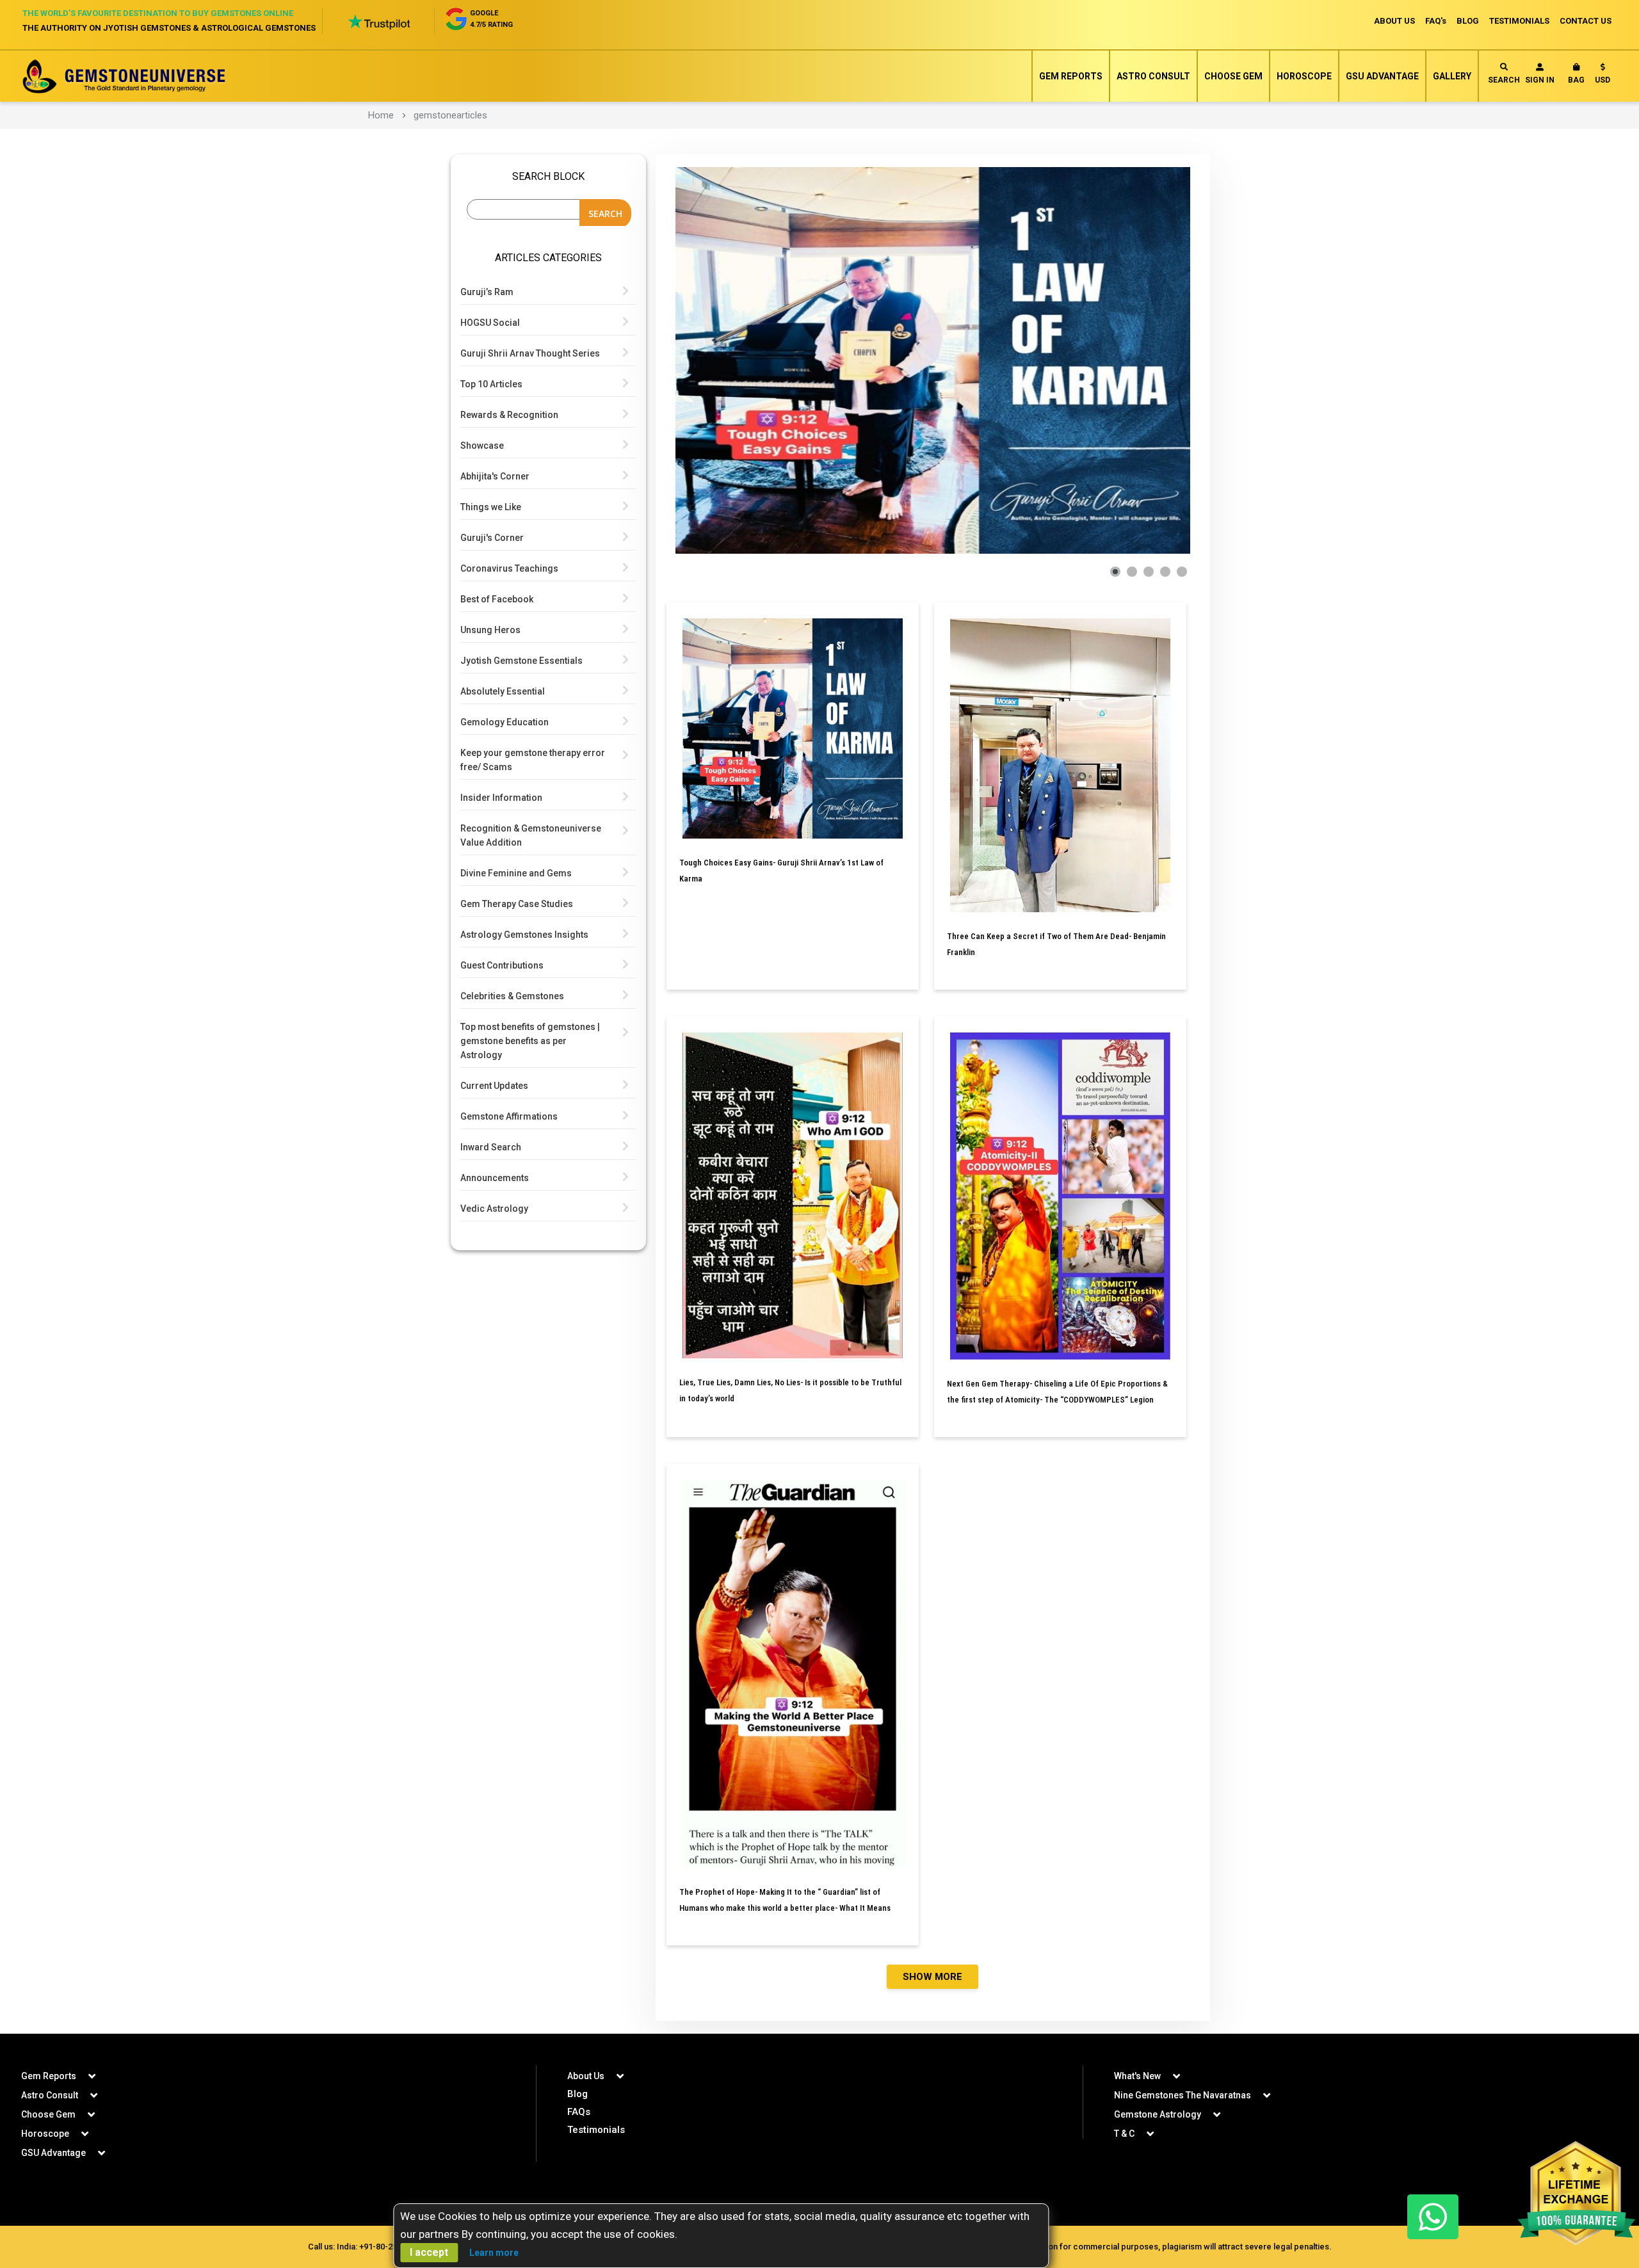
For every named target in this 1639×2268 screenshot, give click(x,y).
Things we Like (491, 507)
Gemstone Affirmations (509, 1116)
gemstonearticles (450, 115)
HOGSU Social (490, 323)
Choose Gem (1233, 76)
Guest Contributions (502, 965)
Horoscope (1304, 76)
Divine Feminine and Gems (516, 873)
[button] (1603, 76)
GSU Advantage (1382, 76)
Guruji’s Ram (487, 292)
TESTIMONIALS (1519, 21)
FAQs (579, 2112)
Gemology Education (505, 722)
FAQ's (1436, 21)
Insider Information (501, 798)
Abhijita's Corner (495, 476)
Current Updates (494, 1086)
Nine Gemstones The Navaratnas (1183, 2095)
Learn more (494, 2253)
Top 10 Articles (491, 384)
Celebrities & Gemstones (512, 996)
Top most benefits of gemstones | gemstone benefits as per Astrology (530, 1041)
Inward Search (491, 1147)
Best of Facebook (497, 599)
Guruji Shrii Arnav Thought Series (530, 353)
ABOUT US (1394, 21)
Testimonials (596, 2130)
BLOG (1468, 21)
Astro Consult (1153, 76)
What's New (1137, 2076)
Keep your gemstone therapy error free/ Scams (533, 760)
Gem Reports (1071, 76)
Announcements (495, 1178)
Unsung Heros (490, 630)
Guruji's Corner (492, 538)
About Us (586, 2076)
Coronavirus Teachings (509, 568)
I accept (429, 2252)
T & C (1124, 2134)
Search (1504, 80)
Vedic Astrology (494, 1209)
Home (381, 115)
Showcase (482, 446)
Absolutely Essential (503, 691)
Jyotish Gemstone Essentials (521, 661)
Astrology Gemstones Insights (524, 935)
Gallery (1452, 76)
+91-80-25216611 (392, 2247)
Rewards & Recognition (509, 415)
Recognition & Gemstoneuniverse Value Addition (531, 835)
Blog (577, 2094)
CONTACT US (1586, 21)
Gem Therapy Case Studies (517, 904)
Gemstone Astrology (1158, 2114)
